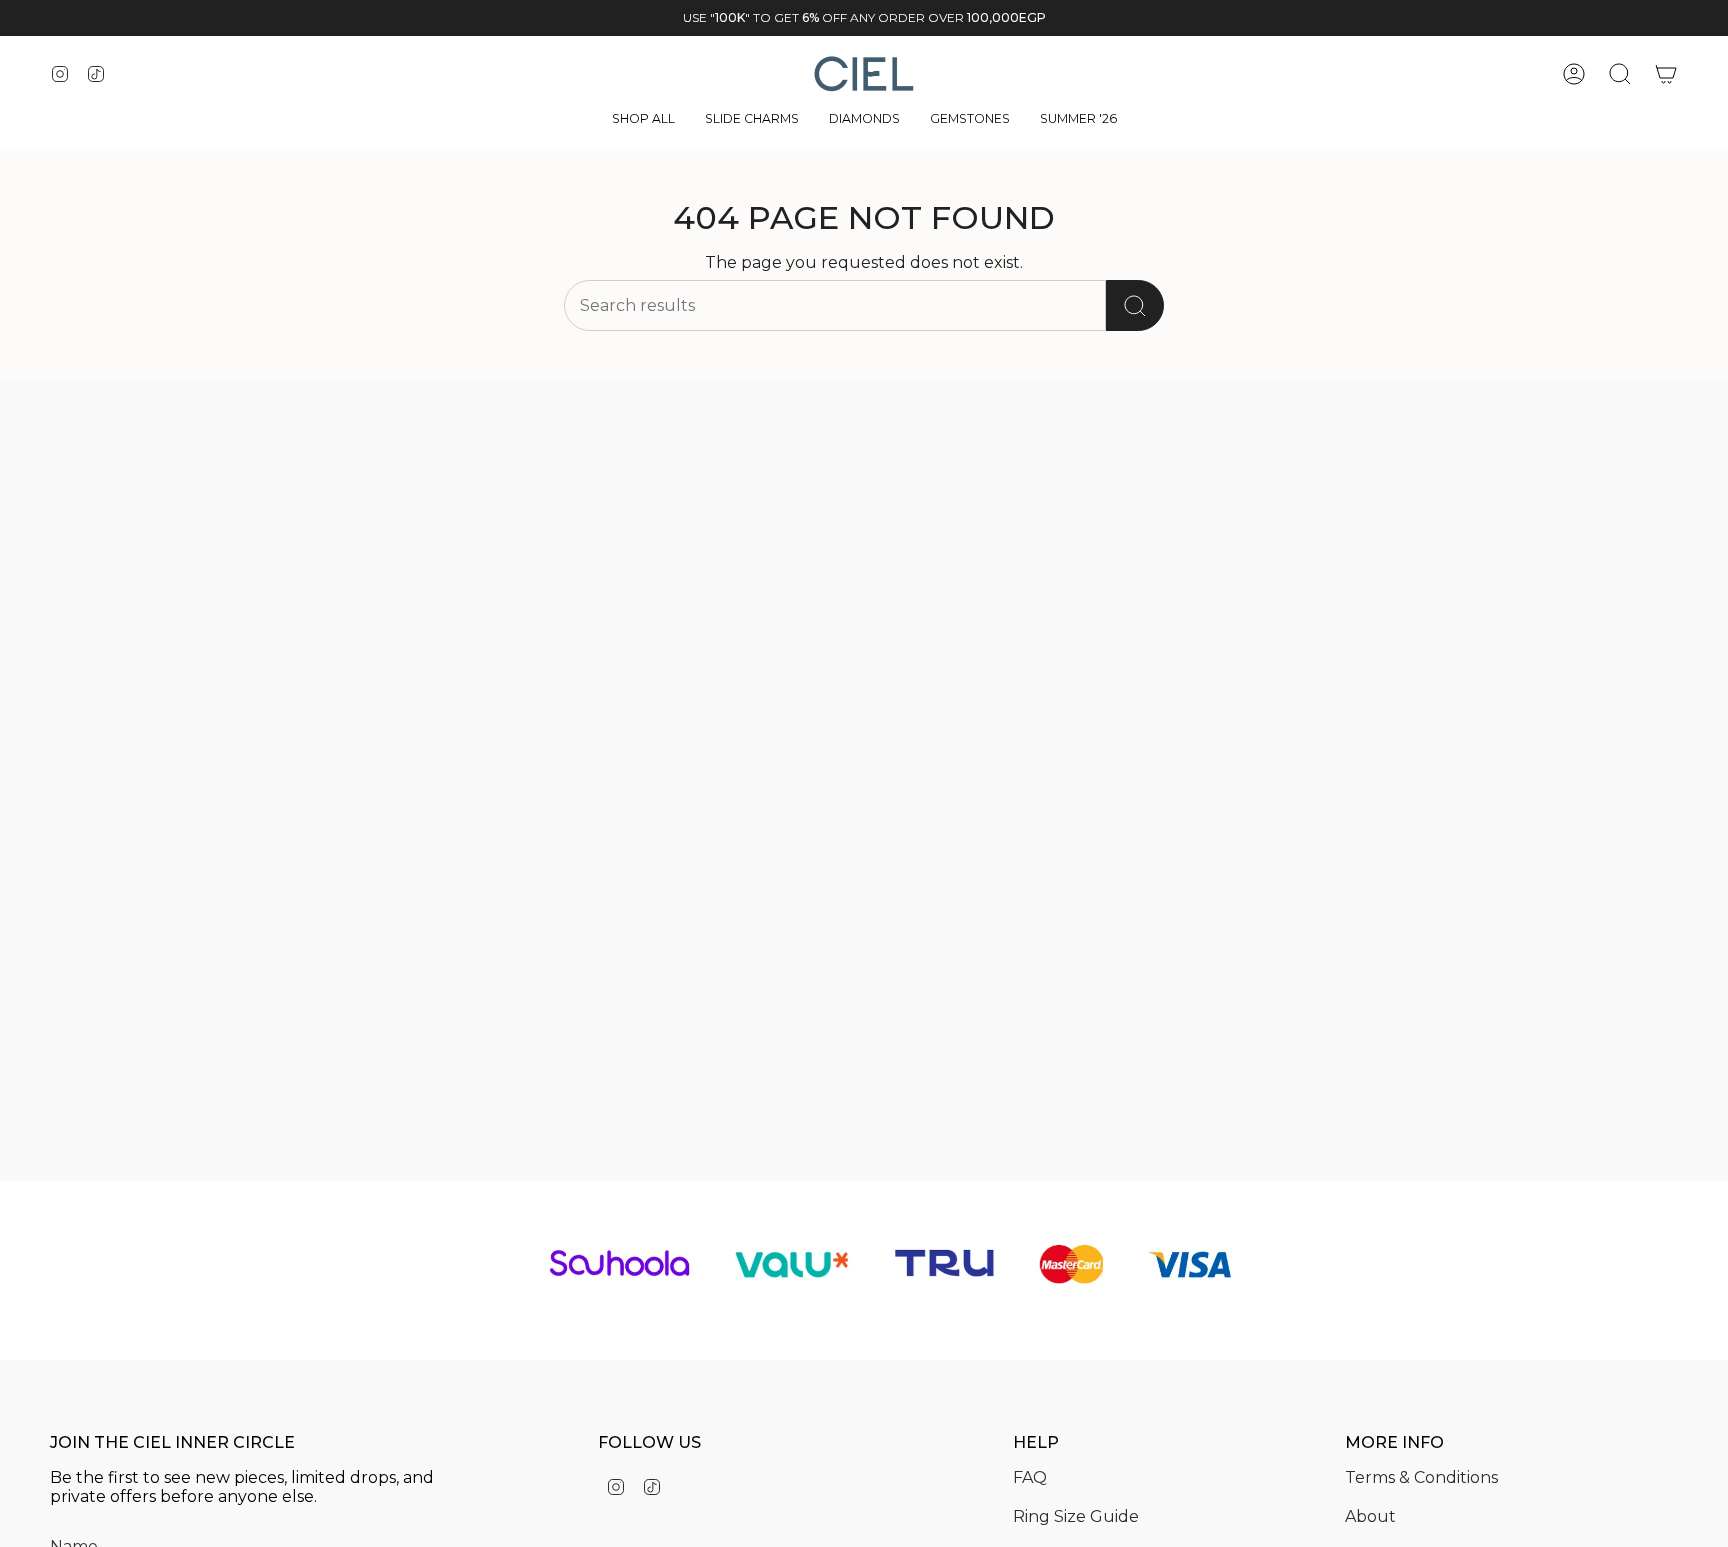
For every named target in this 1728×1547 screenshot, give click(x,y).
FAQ (1030, 1477)
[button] (643, 120)
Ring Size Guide (1076, 1516)
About (1370, 1516)
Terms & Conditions (1421, 1477)
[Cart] (1666, 74)
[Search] (1135, 305)
